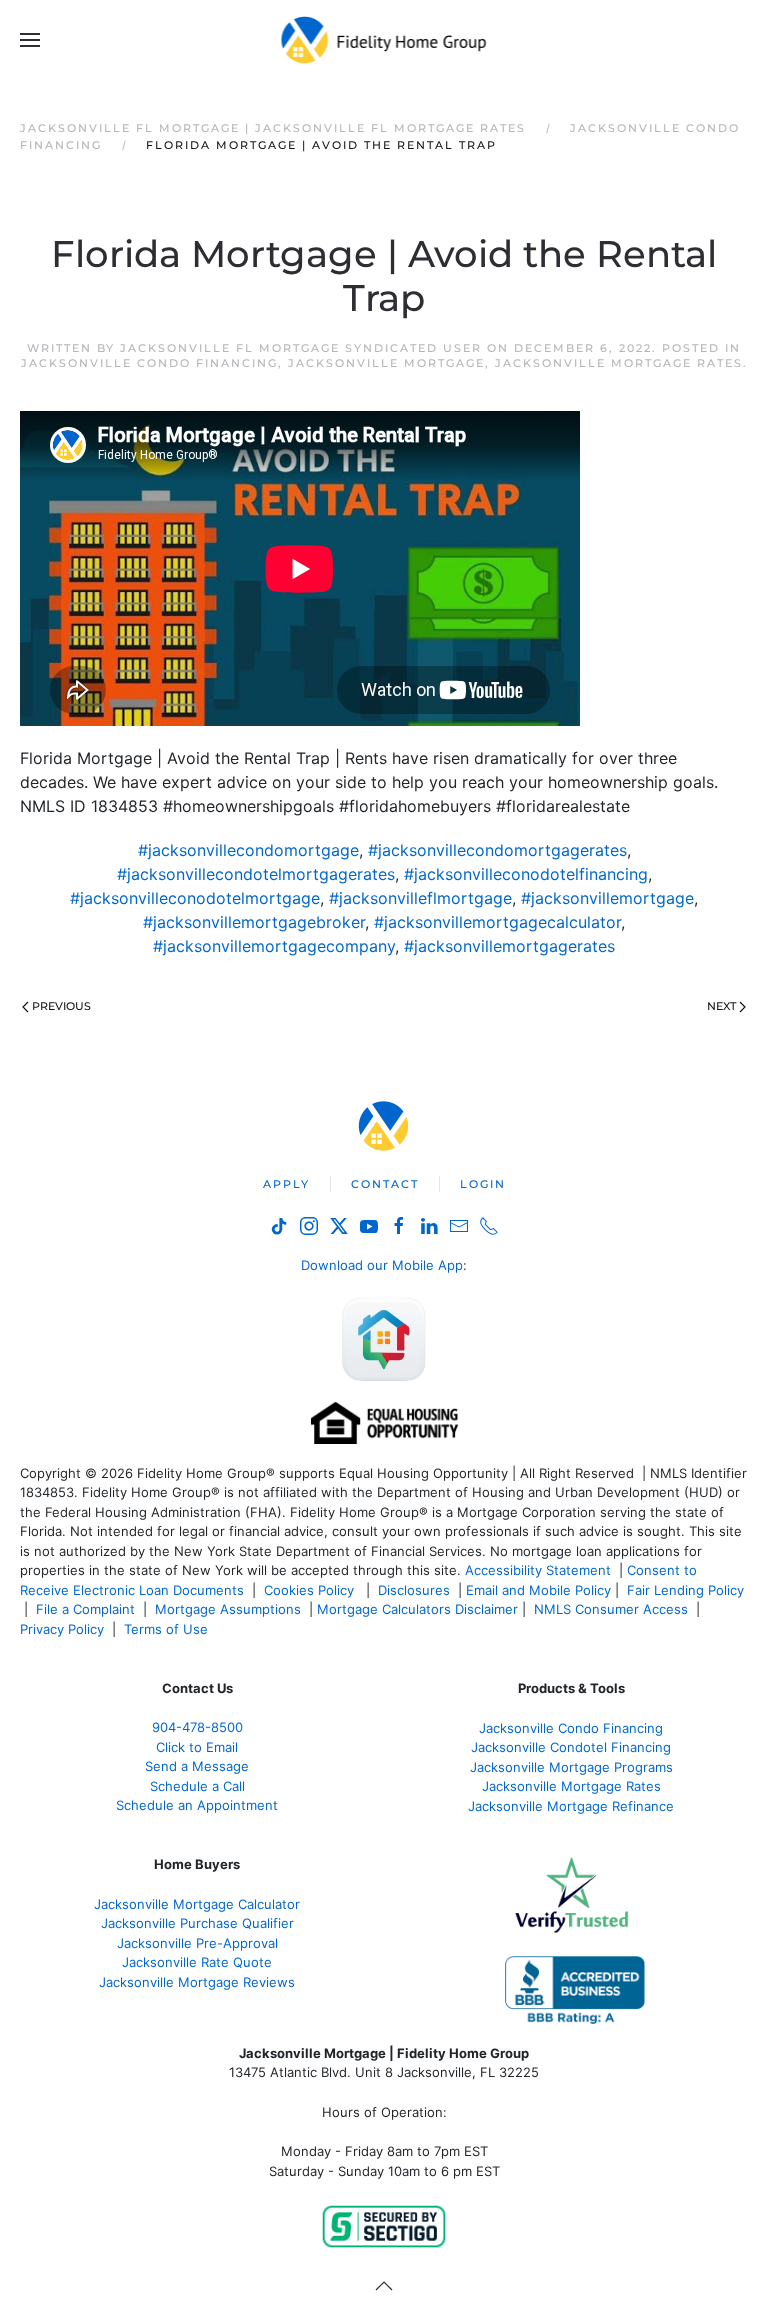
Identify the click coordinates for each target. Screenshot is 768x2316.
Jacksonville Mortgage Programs (571, 1767)
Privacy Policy (62, 1629)
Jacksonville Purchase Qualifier (197, 1923)
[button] (30, 40)
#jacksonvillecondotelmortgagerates (256, 874)
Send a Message (197, 1766)
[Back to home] (384, 40)
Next (721, 1006)
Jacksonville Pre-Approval (197, 1943)
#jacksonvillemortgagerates (509, 946)
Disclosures (414, 1590)
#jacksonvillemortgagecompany (274, 946)
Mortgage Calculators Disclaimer (417, 1609)
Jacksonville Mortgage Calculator (197, 1904)
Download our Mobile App (382, 1265)
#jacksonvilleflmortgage (420, 898)
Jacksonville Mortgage (386, 363)
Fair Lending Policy (685, 1590)
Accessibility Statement (538, 1570)
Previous (61, 1006)
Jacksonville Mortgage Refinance (571, 1806)
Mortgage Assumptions (228, 1609)
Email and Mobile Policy (538, 1590)
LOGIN (483, 1184)
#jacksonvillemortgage (607, 898)
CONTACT (385, 1184)
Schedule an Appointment (197, 1805)
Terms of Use (168, 1629)
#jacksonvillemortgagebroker (254, 922)
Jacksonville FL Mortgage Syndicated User (301, 348)
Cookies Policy (311, 1590)
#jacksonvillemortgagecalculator (497, 922)
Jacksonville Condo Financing (149, 363)
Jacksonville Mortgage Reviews (197, 1982)
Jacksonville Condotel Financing (571, 1747)
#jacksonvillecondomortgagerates (497, 850)
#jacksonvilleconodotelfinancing (526, 874)
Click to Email (197, 1747)
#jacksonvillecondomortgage (248, 850)
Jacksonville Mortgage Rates (619, 363)
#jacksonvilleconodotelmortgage (195, 898)
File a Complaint (87, 1609)
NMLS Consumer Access (611, 1609)
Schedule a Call (197, 1786)
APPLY (286, 1184)
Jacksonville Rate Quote (197, 1962)
